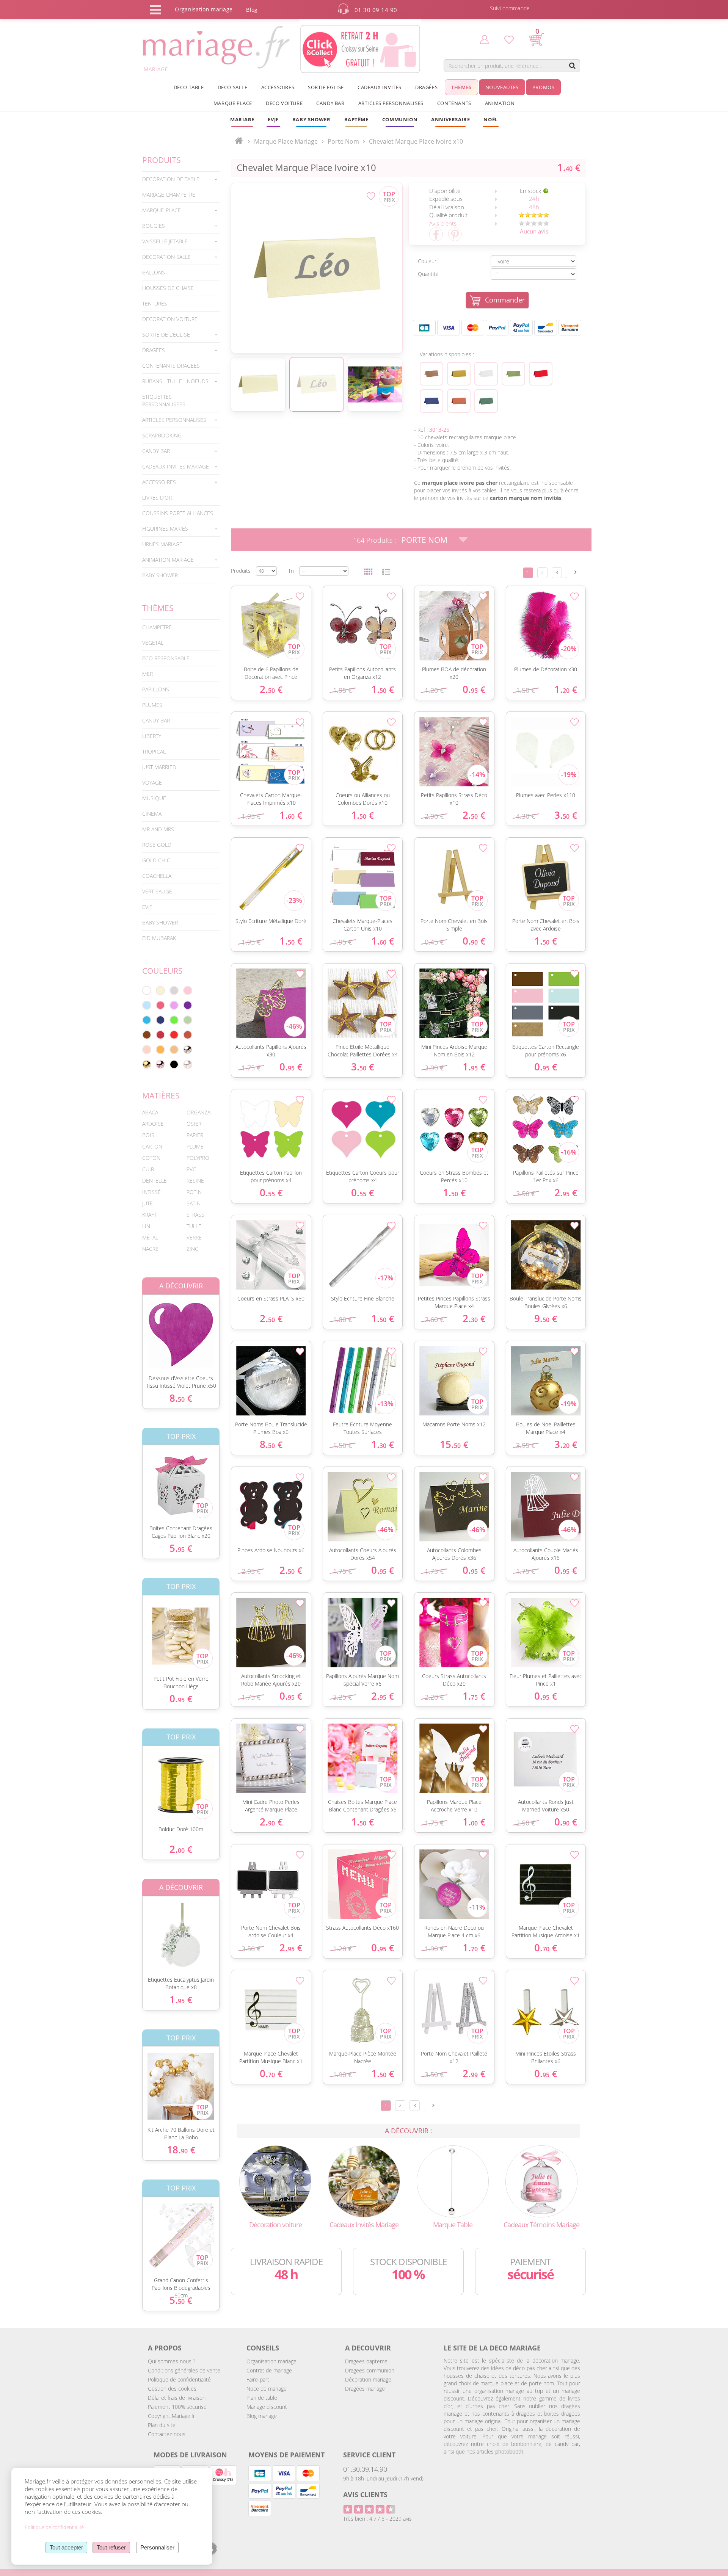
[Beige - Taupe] (174, 1050)
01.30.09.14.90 (365, 2469)
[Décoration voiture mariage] (275, 2180)
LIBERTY (152, 736)
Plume (195, 1146)
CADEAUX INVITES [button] (380, 87)
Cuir (148, 1169)
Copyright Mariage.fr (171, 2416)
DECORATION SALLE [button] (166, 257)
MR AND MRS (158, 829)
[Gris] (174, 990)
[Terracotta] (188, 1035)
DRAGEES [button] (154, 350)
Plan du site (162, 2425)
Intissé (151, 1192)
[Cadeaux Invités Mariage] (364, 2180)
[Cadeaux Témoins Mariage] (541, 2180)
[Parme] (174, 1005)
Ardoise (153, 1124)
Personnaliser (157, 2547)
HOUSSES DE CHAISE (168, 288)
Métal (150, 1237)
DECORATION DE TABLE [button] (171, 179)
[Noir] (174, 1064)
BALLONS (154, 272)
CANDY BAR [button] (330, 103)
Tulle (194, 1226)
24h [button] (534, 199)
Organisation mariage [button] (204, 9)
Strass (195, 1215)
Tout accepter (66, 2547)
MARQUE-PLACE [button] (162, 210)
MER (147, 674)
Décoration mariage (368, 2379)
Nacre (150, 1249)
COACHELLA (157, 876)
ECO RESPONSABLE (166, 658)
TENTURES (155, 303)
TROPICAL (154, 751)
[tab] (181, 179)
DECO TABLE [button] (189, 87)
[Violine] (188, 1005)
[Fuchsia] (160, 1005)
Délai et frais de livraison (177, 2398)
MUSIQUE (154, 798)
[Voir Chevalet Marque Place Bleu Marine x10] (431, 401)
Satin (194, 1203)
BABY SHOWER (160, 575)
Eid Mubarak (159, 938)
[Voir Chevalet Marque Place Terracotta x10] (459, 401)
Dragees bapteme (366, 2361)
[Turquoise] (147, 1020)
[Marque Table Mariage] (453, 2180)
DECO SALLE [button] (233, 87)
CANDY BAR (156, 720)
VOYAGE (152, 783)
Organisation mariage (271, 2361)
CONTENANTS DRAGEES (171, 366)
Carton (152, 1146)
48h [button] (534, 207)
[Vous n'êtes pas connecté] (484, 39)
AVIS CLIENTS (365, 2495)
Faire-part (258, 2379)
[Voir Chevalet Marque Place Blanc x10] (486, 374)
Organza (198, 1112)
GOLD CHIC (156, 860)
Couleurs (162, 971)
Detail (136, 1328)
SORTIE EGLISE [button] (326, 87)
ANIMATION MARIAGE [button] (168, 560)
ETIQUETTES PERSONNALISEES (164, 400)
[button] (356, 119)
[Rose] (188, 990)
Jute (147, 1203)
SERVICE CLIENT (369, 2455)
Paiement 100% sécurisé (177, 2407)
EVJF (147, 907)
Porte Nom (424, 540)
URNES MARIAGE (162, 544)
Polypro (198, 1158)
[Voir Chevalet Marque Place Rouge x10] (541, 374)
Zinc (192, 1249)
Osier (194, 1124)
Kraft (149, 1215)
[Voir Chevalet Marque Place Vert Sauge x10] (513, 374)
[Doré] (147, 1064)
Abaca (150, 1112)
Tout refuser (111, 2547)
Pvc (191, 1169)
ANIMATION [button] (500, 103)
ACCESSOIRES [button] (278, 87)
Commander (505, 300)
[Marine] (160, 1020)
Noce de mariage (267, 2389)
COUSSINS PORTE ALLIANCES (178, 513)
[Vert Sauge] (188, 1020)
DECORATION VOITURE (170, 319)
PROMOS (544, 87)
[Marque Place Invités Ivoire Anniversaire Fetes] (317, 268)
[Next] (576, 572)
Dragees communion (370, 2370)
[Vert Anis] (174, 1020)
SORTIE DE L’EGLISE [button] (166, 335)
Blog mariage (262, 2416)
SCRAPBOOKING (162, 435)
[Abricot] (160, 1050)
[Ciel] (147, 1005)
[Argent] (188, 1050)
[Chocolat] (147, 1035)
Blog (252, 10)
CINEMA (152, 814)
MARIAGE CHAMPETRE (169, 195)
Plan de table (262, 2398)
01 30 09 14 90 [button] (376, 10)
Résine (195, 1181)
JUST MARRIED (159, 767)
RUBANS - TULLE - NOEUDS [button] (175, 381)
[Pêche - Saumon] (147, 1050)
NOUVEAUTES (502, 87)
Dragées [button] (426, 87)
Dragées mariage (365, 2389)
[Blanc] (147, 990)
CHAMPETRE (157, 627)
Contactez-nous (167, 2434)
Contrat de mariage (269, 2370)
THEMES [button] (461, 87)
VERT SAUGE (157, 891)
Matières (161, 1095)
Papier (195, 1135)
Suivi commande (510, 8)
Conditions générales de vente (184, 2370)
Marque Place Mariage (286, 141)
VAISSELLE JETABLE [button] (165, 241)
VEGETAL (153, 643)
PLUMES (152, 705)
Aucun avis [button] (534, 231)
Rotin (194, 1192)
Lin (146, 1226)
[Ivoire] (160, 990)
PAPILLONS (156, 689)
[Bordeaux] (160, 1035)
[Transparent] (188, 1064)
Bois (148, 1135)
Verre (194, 1237)
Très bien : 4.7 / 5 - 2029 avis (377, 2519)
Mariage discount (267, 2407)
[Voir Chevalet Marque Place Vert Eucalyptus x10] (486, 401)
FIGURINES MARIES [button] (165, 529)
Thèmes (158, 608)
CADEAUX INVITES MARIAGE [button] (176, 466)
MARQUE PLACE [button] (233, 103)
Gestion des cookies (172, 2389)
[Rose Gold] (160, 1064)
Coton (151, 1158)
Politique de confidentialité (179, 2379)
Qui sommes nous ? (172, 2361)
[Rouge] (174, 1035)
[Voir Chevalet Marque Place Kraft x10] (431, 374)
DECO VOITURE (284, 103)
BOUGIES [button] (154, 226)
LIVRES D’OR (157, 497)
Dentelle (155, 1181)
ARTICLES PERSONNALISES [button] (391, 103)
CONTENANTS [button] (454, 103)
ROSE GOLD (157, 845)
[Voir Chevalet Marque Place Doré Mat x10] (459, 374)
